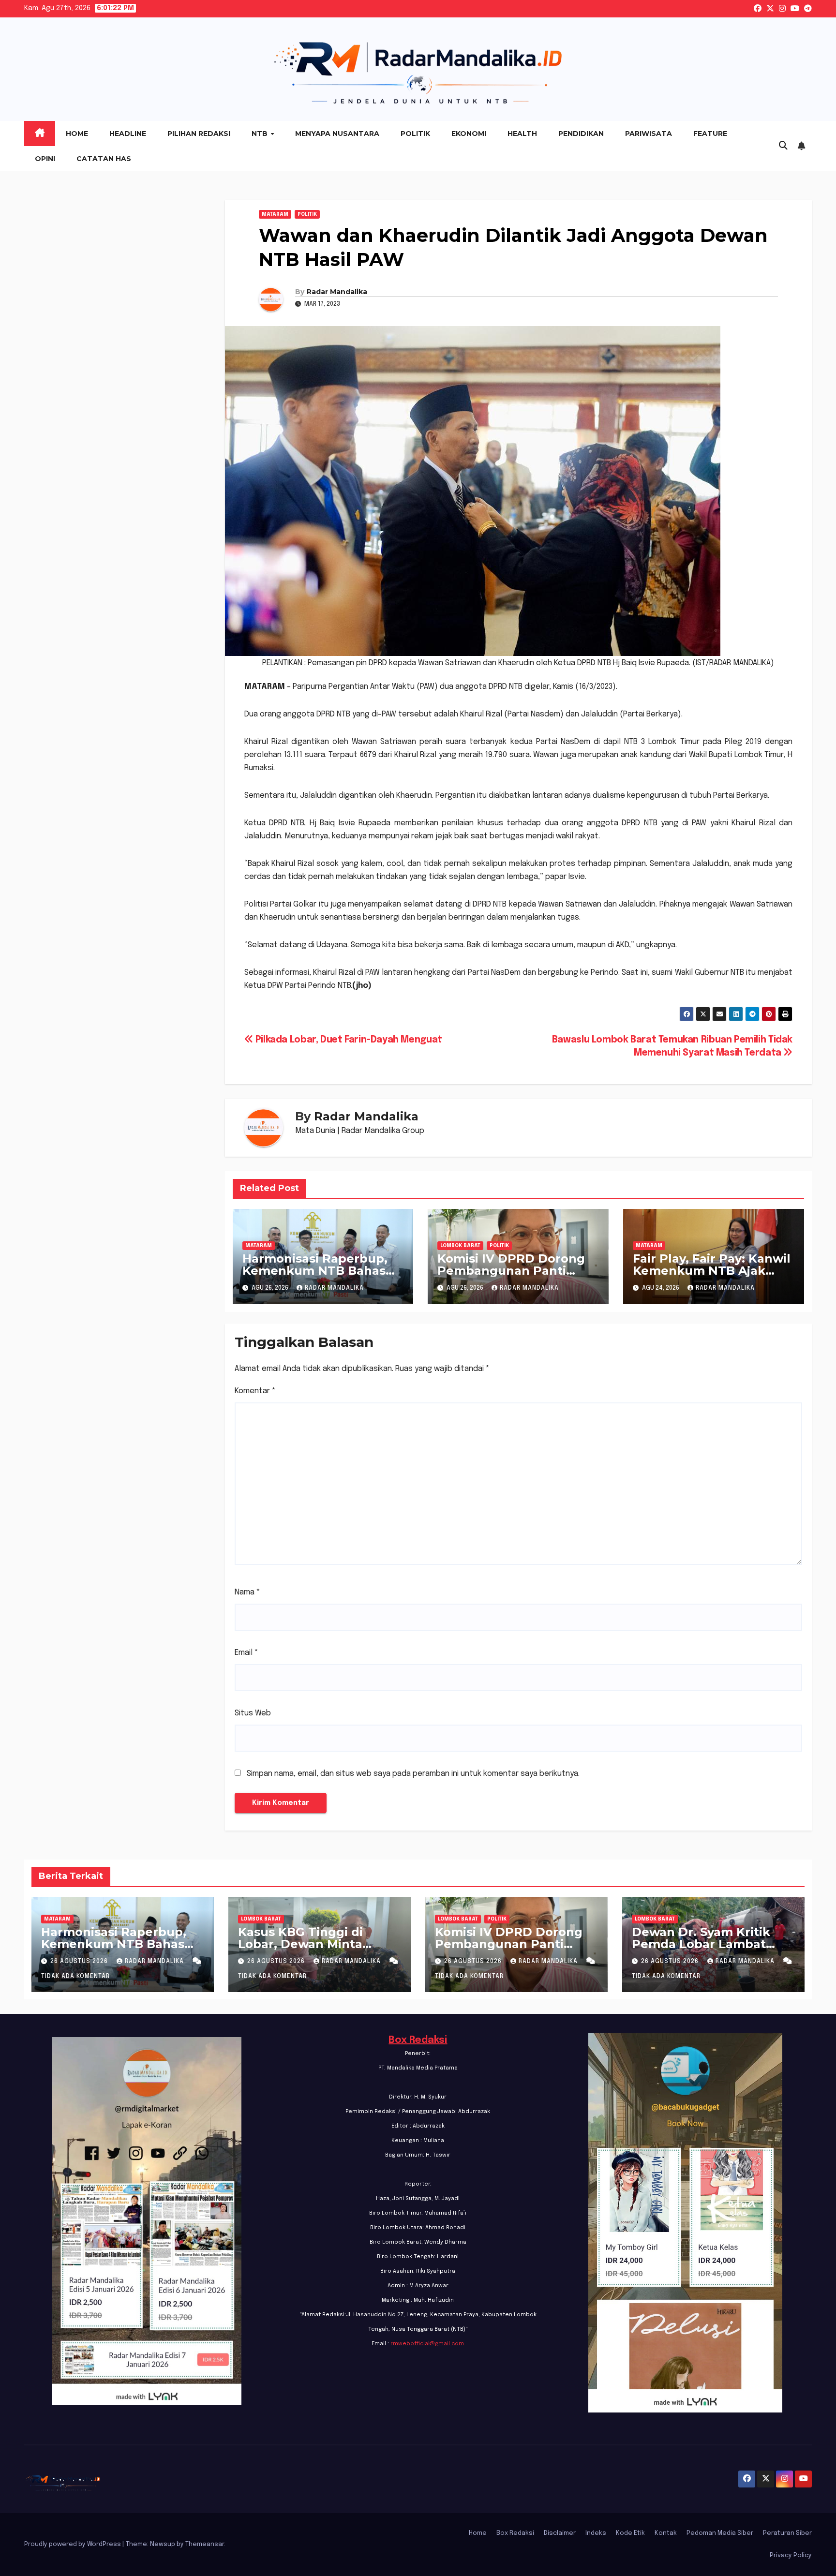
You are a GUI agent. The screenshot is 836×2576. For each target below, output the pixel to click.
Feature (710, 134)
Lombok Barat (460, 1246)
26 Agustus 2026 (80, 1962)
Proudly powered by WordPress (73, 2544)
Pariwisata (649, 134)
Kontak (666, 2533)
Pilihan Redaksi (199, 134)
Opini (45, 159)
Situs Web (253, 1713)
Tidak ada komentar (75, 1977)
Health (522, 134)
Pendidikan (581, 134)
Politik (415, 134)
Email (246, 1653)
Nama (247, 1592)
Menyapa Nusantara (337, 134)
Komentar (255, 1391)
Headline (128, 134)
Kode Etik (630, 2533)
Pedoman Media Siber (720, 2533)
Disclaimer (560, 2533)
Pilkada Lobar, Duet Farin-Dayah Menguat (348, 1040)
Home (77, 134)
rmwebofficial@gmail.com (427, 2344)
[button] (783, 146)
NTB (261, 134)
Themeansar (205, 2544)
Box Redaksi (418, 2040)
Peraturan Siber (787, 2533)
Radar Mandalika (337, 292)
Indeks (596, 2533)
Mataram (275, 214)
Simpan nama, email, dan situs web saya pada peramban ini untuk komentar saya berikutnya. (413, 1774)
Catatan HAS (104, 159)
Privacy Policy (791, 2555)
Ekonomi (469, 134)
